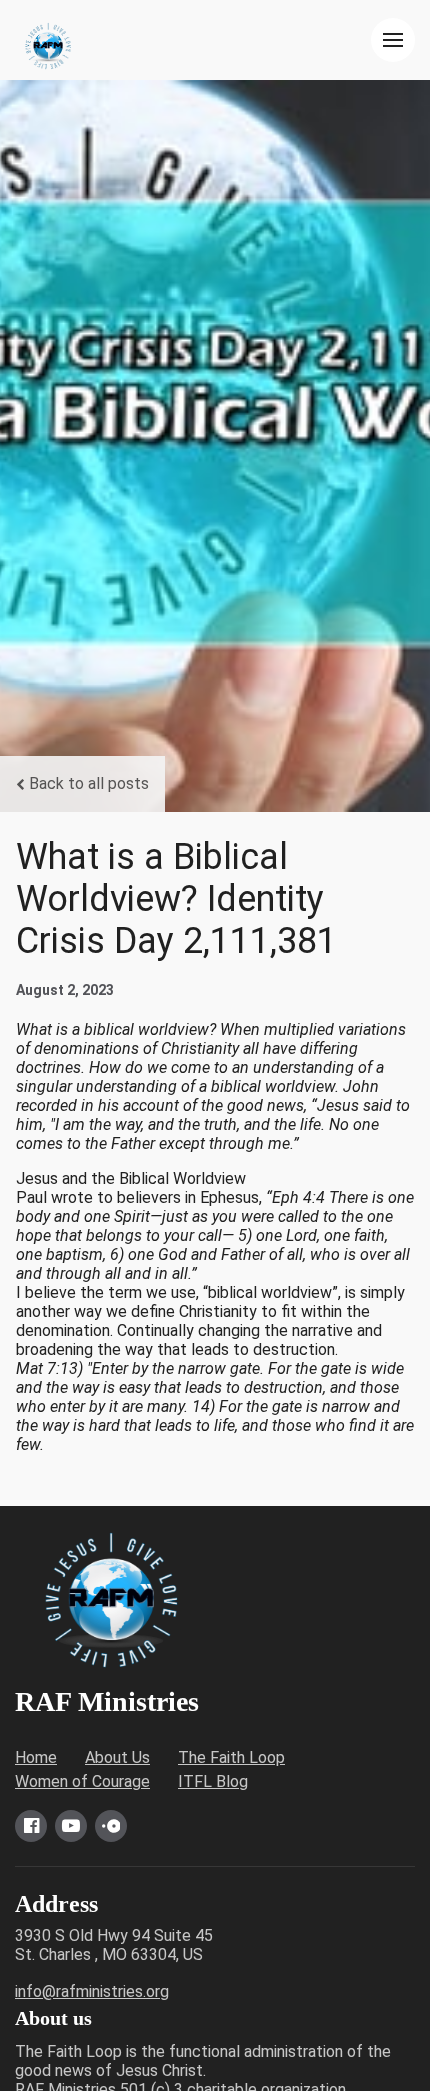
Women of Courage (82, 1781)
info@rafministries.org (92, 1991)
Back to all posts (89, 783)
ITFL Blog (213, 1781)
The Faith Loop (231, 1757)
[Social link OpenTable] (111, 1826)
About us (53, 2018)
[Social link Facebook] (31, 1826)
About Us (117, 1757)
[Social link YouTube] (71, 1826)
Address (56, 1904)
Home (36, 1757)
